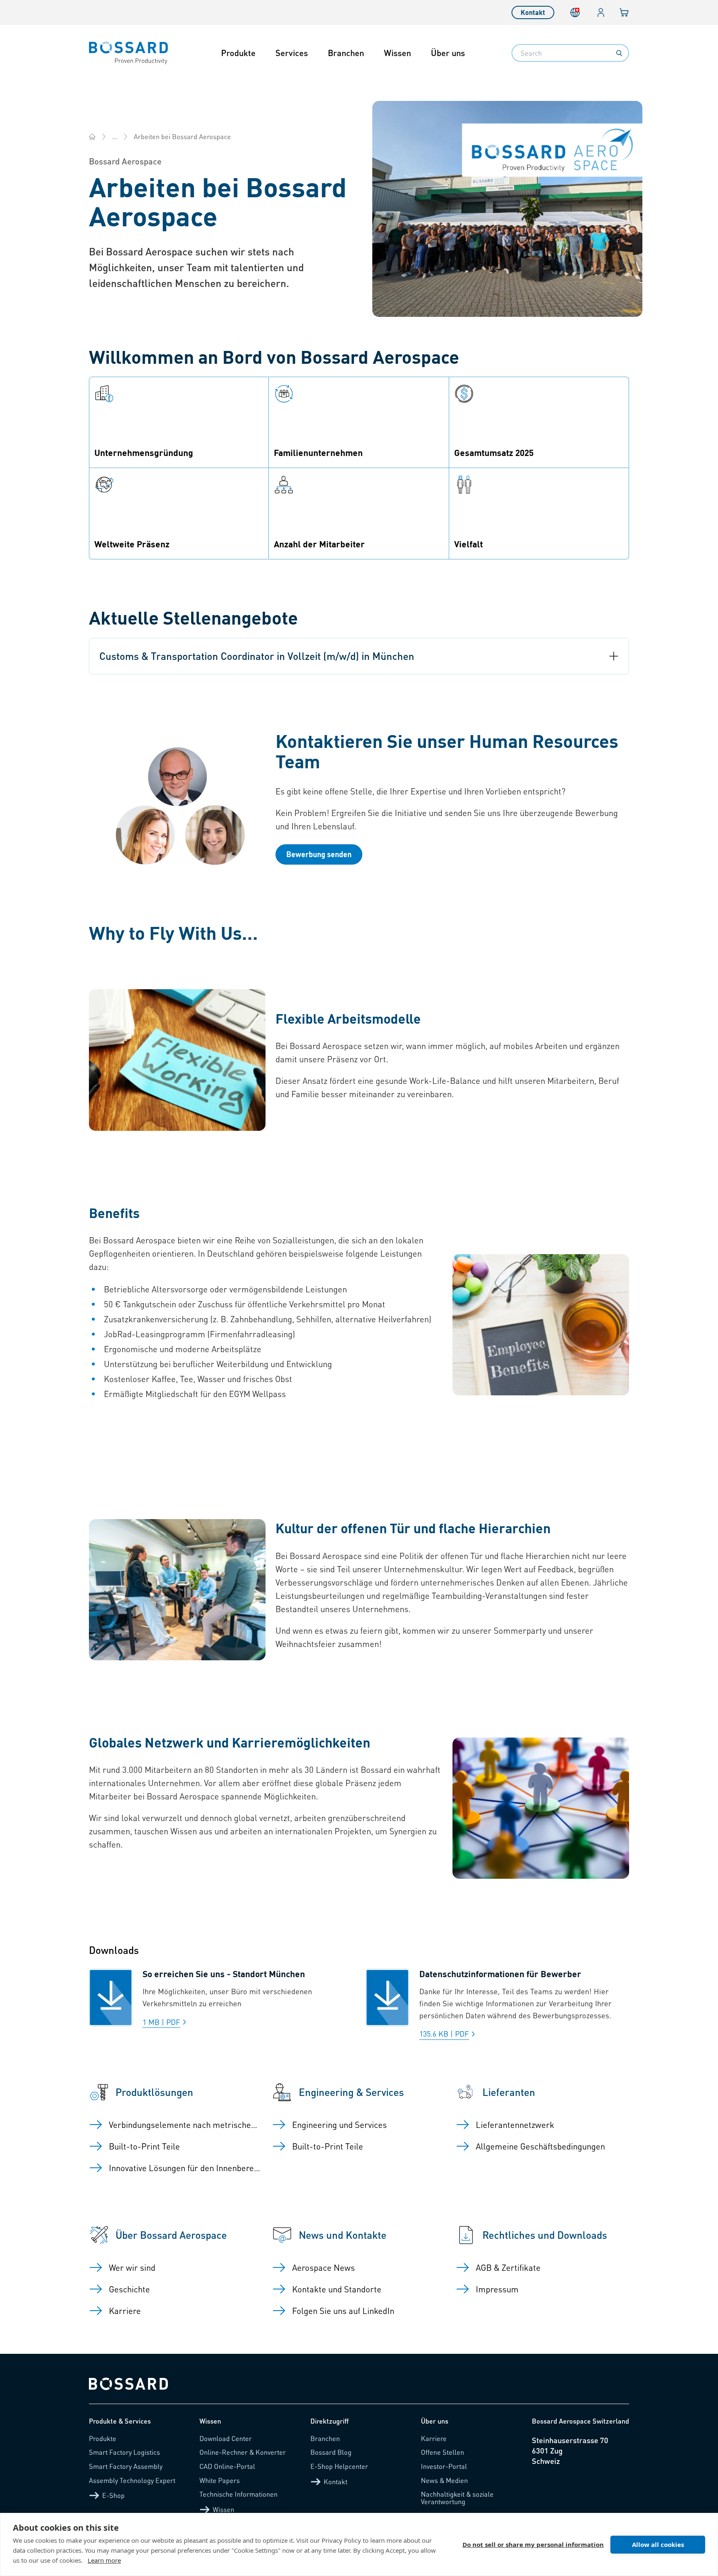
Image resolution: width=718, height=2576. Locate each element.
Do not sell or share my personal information (533, 2544)
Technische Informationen (239, 2494)
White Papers (220, 2480)
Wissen (397, 53)
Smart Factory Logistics (124, 2452)
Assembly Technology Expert (132, 2480)
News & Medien (444, 2480)
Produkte (238, 53)
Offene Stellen (443, 2452)
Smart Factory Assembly (126, 2466)
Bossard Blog (331, 2452)
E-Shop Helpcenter (339, 2466)
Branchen (346, 53)
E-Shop (113, 2495)
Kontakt (533, 12)
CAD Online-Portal (227, 2466)
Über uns (448, 53)
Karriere (434, 2438)
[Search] (619, 53)
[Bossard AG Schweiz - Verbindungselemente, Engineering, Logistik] (92, 137)
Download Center (226, 2438)
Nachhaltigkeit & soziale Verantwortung (457, 2498)
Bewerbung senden (319, 854)
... (115, 136)
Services (292, 53)
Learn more (104, 2560)
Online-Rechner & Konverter (243, 2452)
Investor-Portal (444, 2466)
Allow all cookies (658, 2544)
